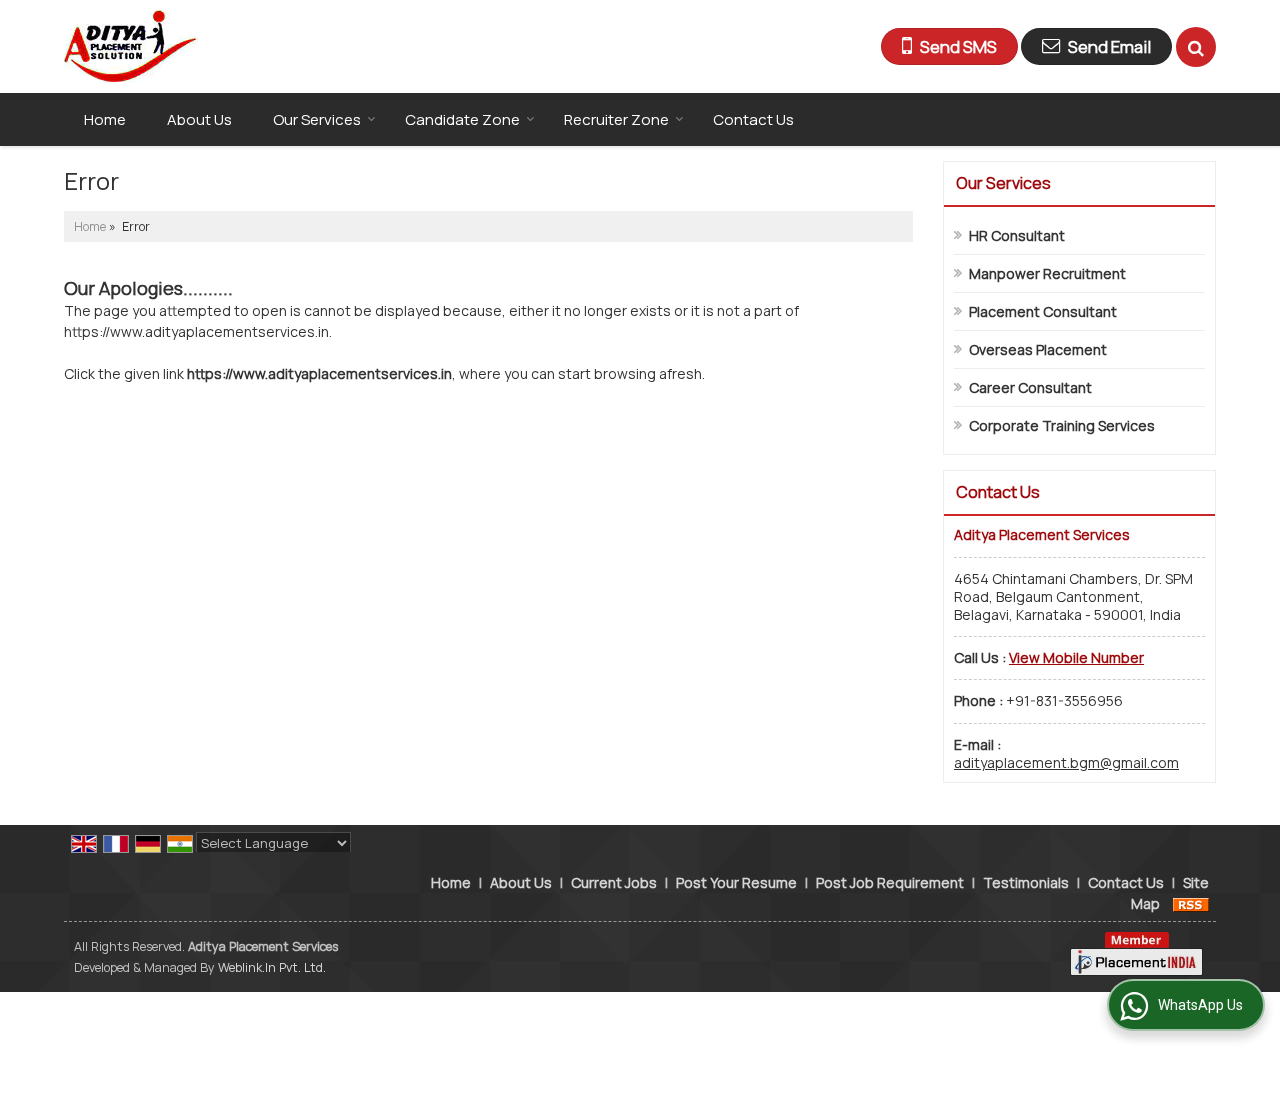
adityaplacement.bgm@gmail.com (1066, 762)
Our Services (317, 119)
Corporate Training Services (1062, 425)
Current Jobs (614, 882)
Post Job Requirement (890, 882)
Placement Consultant (1043, 311)
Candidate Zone (462, 119)
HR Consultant (1017, 235)
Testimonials (1026, 882)
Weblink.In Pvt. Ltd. (272, 967)
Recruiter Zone (616, 119)
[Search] (1196, 47)
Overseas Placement (1038, 349)
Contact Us (753, 119)
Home (105, 119)
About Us (199, 119)
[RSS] (1191, 903)
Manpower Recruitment (1047, 273)
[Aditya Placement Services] (131, 46)
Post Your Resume (736, 882)
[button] (1076, 657)
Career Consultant (1030, 387)
